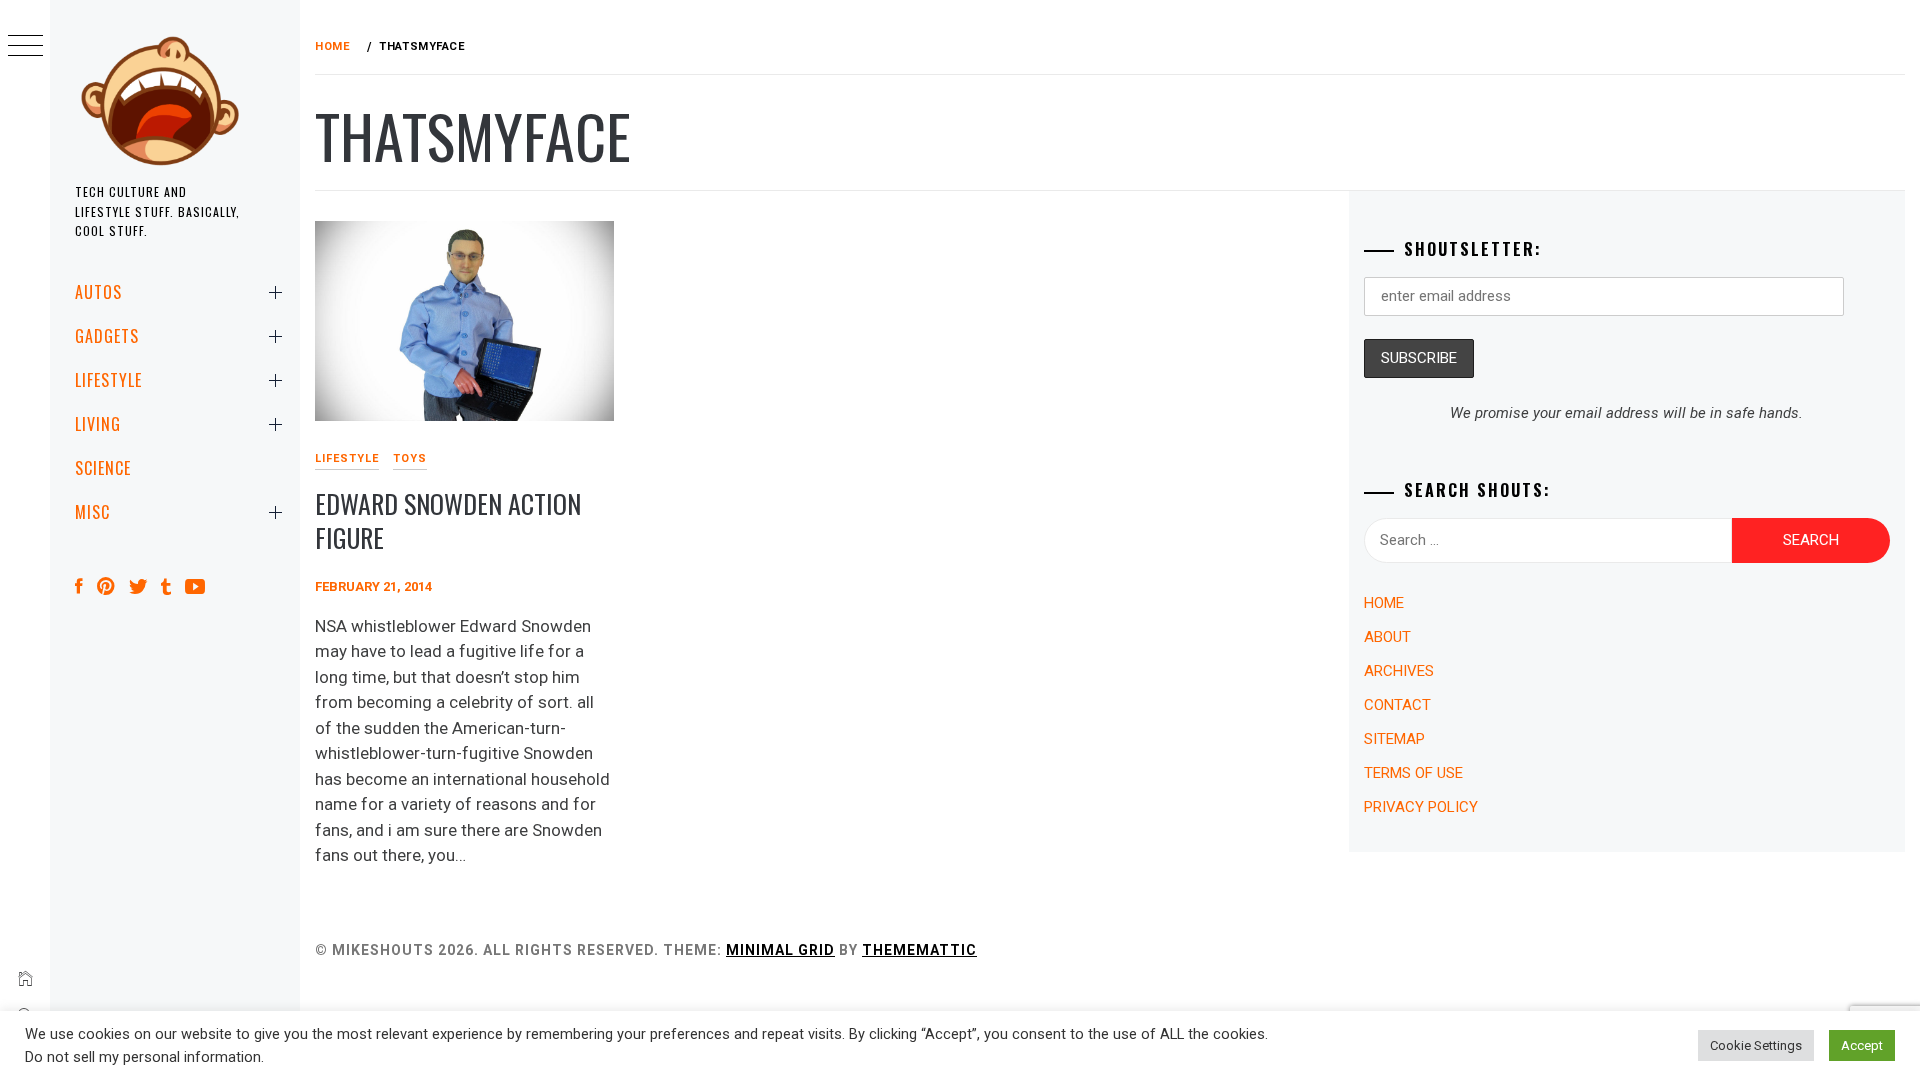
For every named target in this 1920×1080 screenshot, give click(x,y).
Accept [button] (1862, 1045)
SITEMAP (1394, 739)
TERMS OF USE (1413, 773)
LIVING (98, 424)
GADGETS (107, 336)
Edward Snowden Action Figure (448, 521)
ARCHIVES (1399, 671)
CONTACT (1397, 705)
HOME (1384, 603)
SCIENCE (103, 468)
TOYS (410, 458)
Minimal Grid (780, 950)
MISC (92, 512)
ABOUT (1387, 637)
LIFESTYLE (108, 380)
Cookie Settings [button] (1756, 1045)
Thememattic (919, 950)
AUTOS (98, 292)
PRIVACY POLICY (1421, 807)
